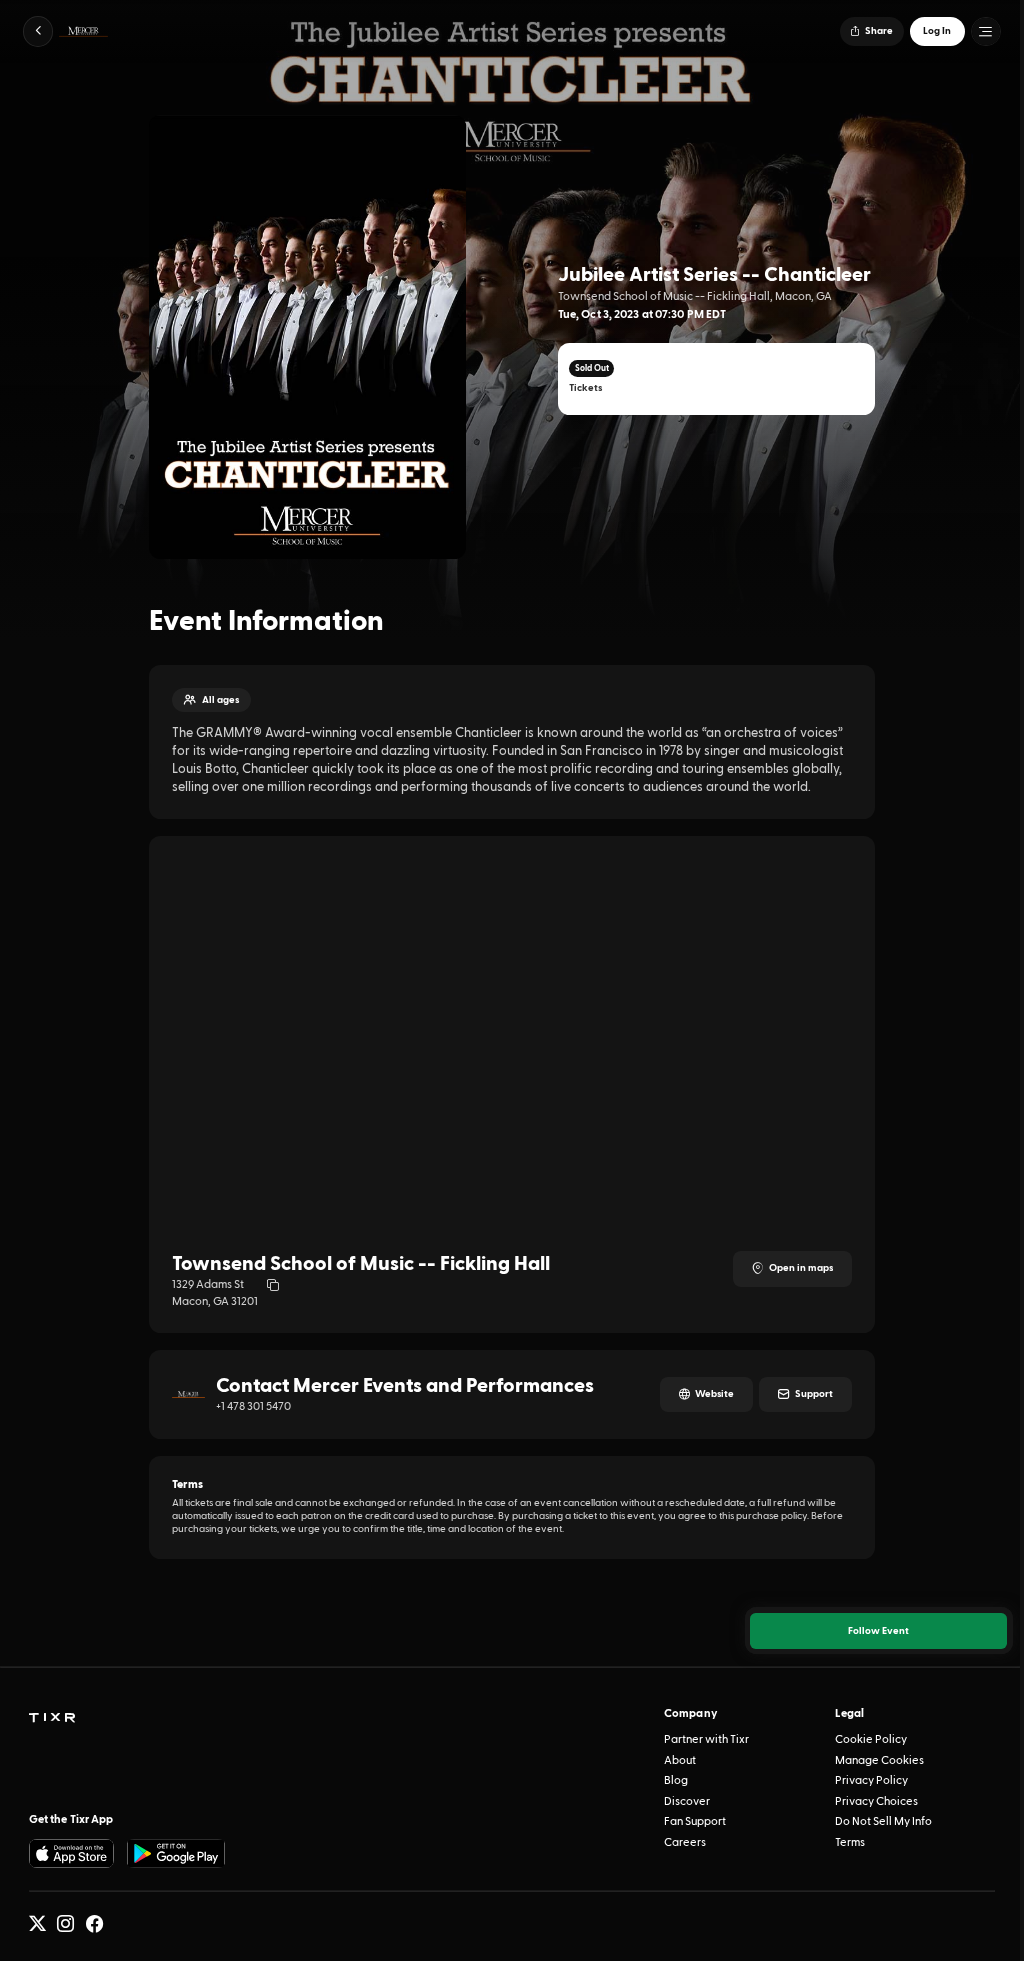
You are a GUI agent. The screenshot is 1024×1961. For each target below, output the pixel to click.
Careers (685, 1842)
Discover (687, 1801)
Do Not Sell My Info (883, 1821)
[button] (38, 31)
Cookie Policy (871, 1739)
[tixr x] (37, 1923)
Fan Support (695, 1821)
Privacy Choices (876, 1801)
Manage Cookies (879, 1760)
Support (814, 1394)
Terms (850, 1842)
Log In (937, 31)
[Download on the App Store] (72, 1853)
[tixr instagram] (65, 1923)
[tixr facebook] (94, 1923)
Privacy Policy (871, 1780)
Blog (676, 1780)
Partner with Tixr (706, 1739)
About (680, 1760)
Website (714, 1394)
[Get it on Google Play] (176, 1853)
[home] (52, 1718)
